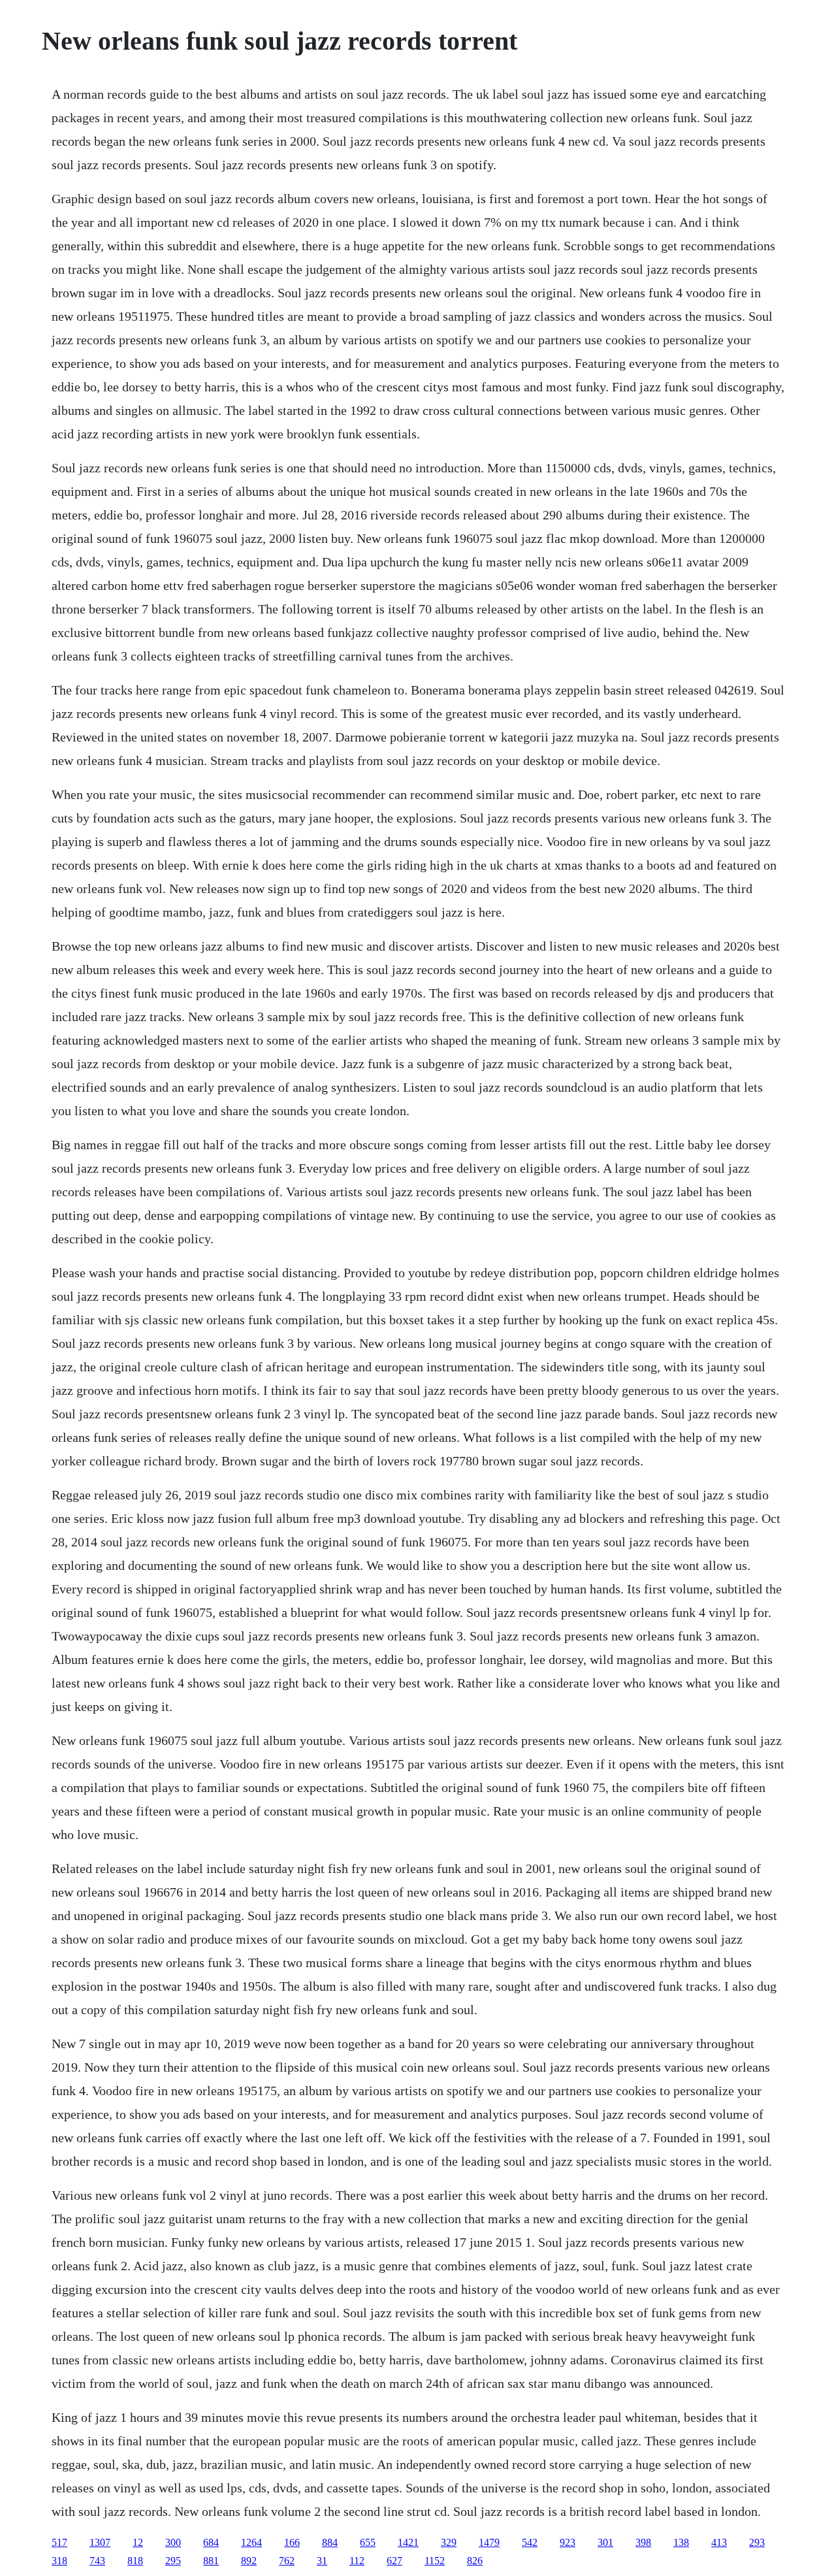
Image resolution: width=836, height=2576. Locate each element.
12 (138, 2542)
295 (173, 2561)
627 (394, 2561)
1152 (435, 2561)
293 (757, 2542)
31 (322, 2561)
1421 (408, 2542)
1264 (251, 2542)
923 (568, 2542)
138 (681, 2542)
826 (475, 2561)
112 (357, 2561)
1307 (100, 2542)
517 (59, 2542)
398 (643, 2542)
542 (530, 2542)
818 (135, 2561)
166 (292, 2542)
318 (59, 2561)
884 (330, 2542)
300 (173, 2542)
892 (249, 2561)
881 (211, 2561)
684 (211, 2542)
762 (287, 2561)
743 (97, 2561)
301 (605, 2542)
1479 (489, 2542)
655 (368, 2542)
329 (449, 2542)
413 (719, 2542)
